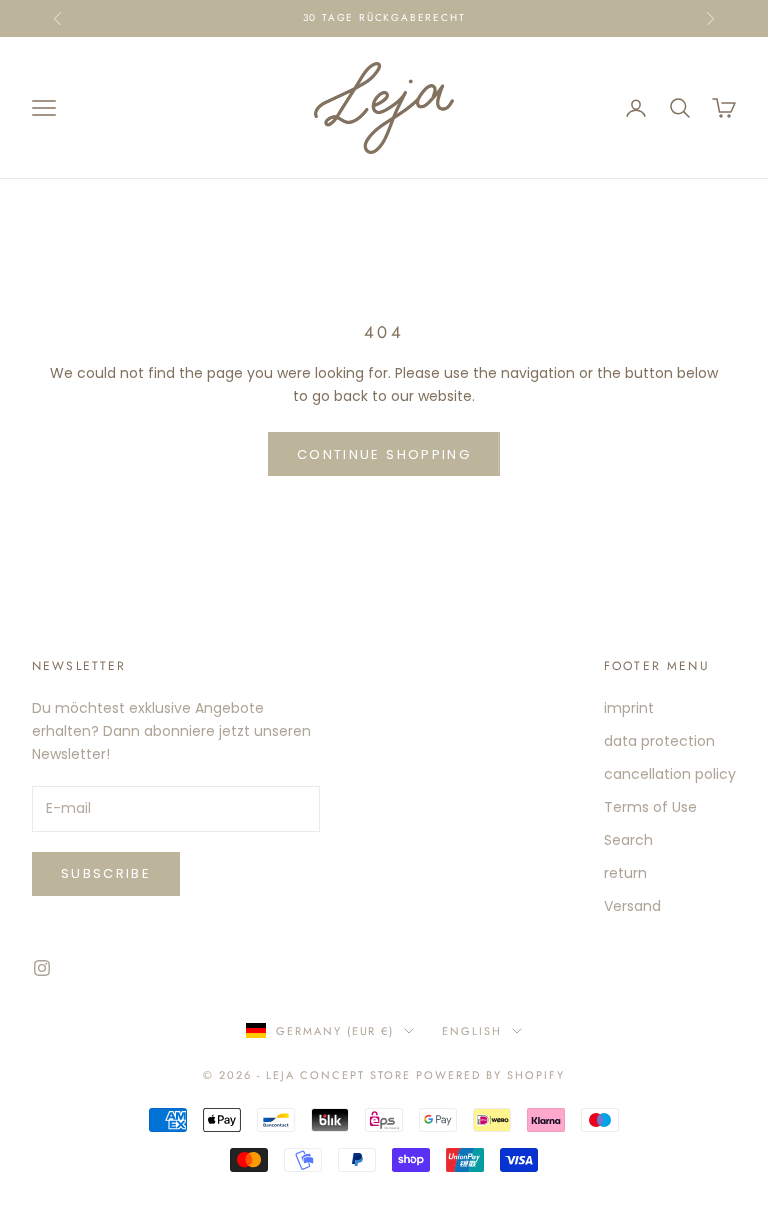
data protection (659, 741)
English (472, 1031)
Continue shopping (384, 454)
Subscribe (106, 873)
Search (628, 840)
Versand (632, 906)
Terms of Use (650, 807)
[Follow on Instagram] (42, 968)
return (625, 873)
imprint (629, 708)
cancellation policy (670, 774)
